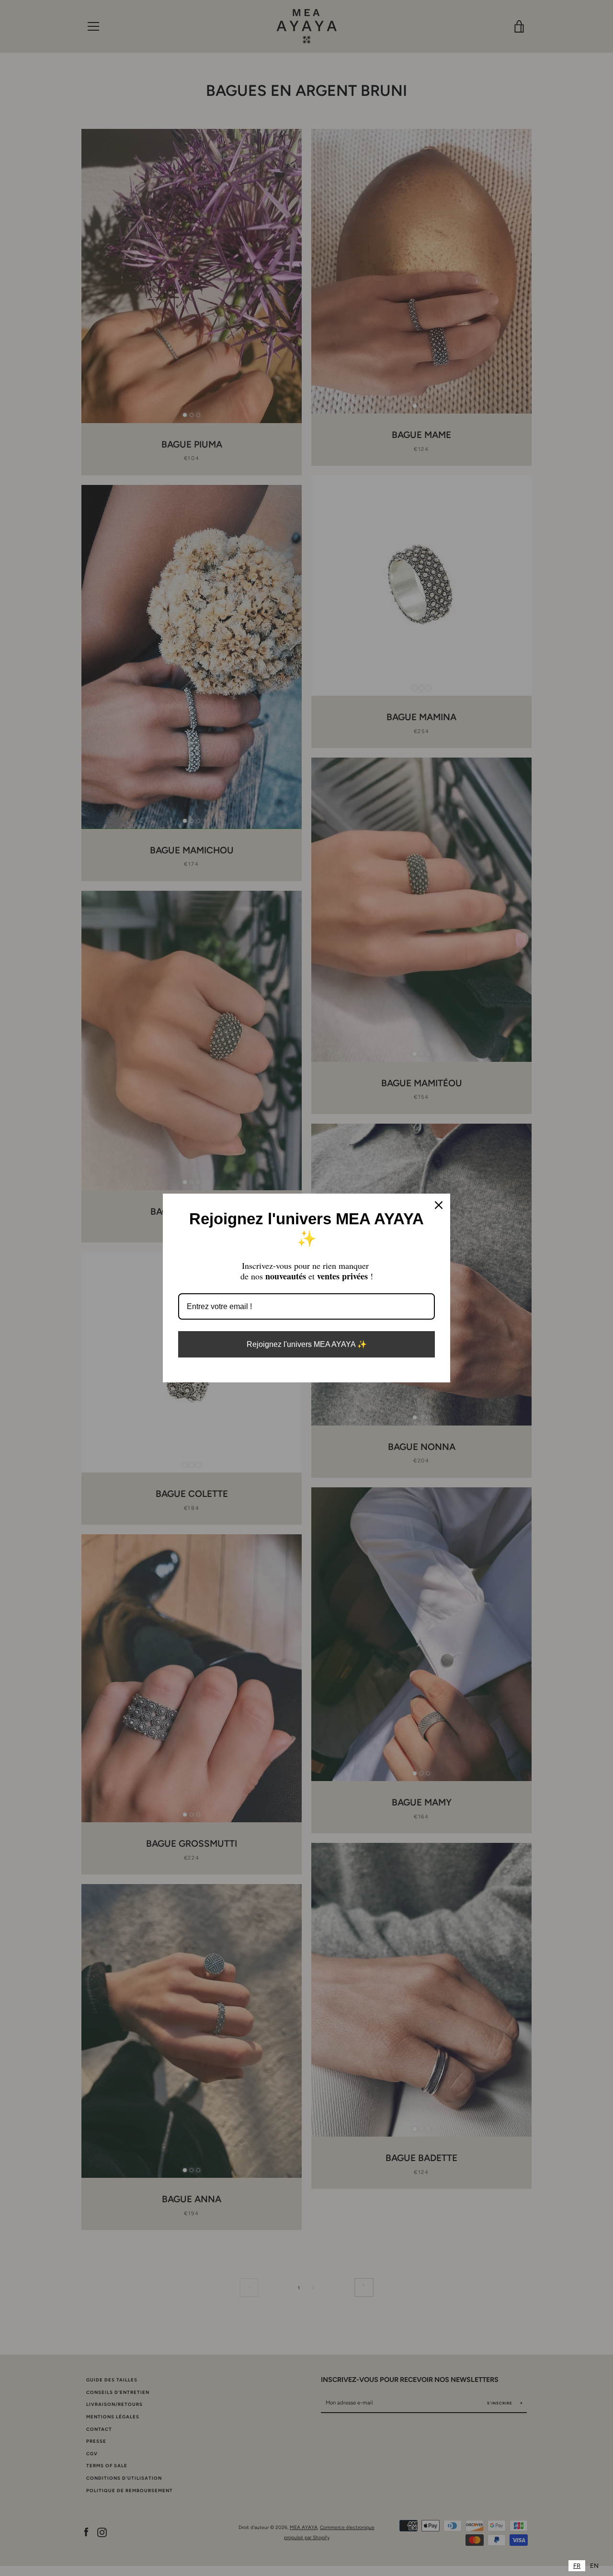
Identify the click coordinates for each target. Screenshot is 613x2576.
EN (594, 2566)
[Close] (439, 1205)
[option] (594, 2566)
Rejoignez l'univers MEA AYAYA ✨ (307, 1344)
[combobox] (577, 2566)
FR (577, 2566)
